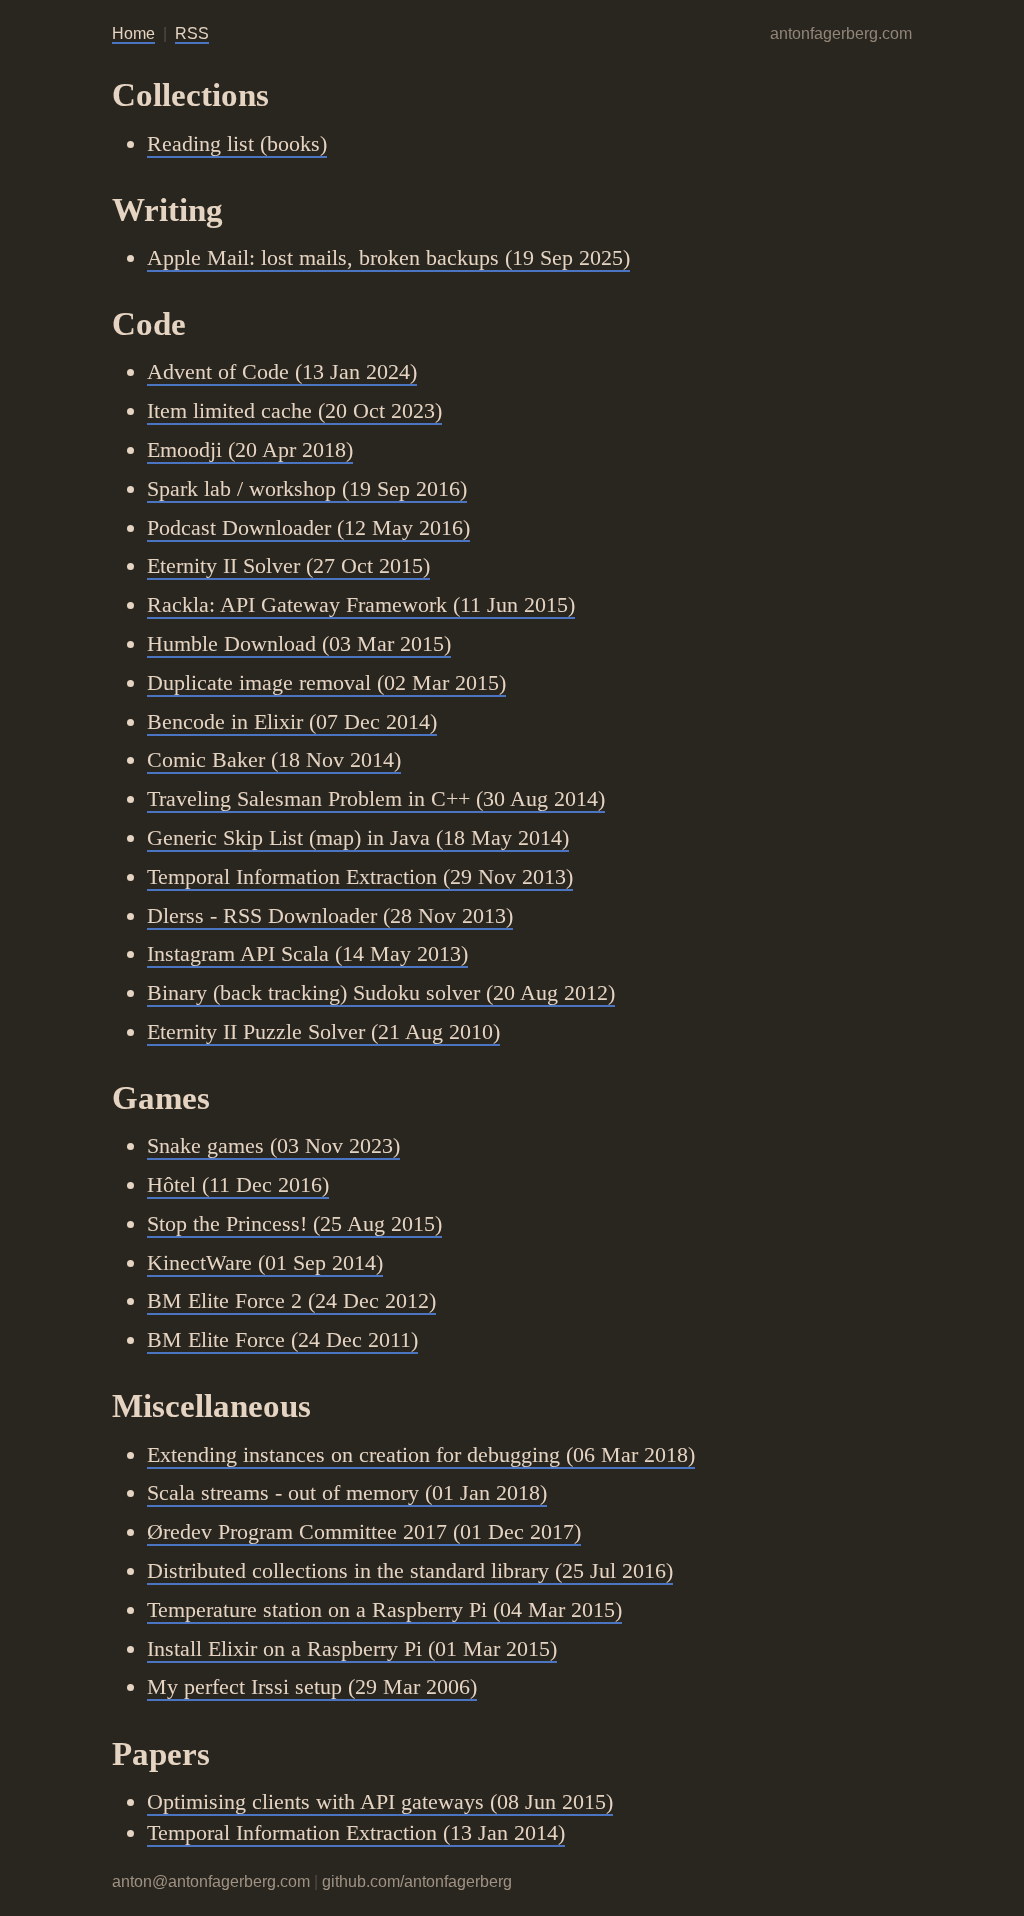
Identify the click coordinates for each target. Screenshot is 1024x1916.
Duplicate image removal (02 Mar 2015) (326, 682)
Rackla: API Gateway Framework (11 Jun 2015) (361, 604)
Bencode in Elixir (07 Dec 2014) (292, 721)
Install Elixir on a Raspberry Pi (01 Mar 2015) (352, 1648)
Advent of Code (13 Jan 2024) (282, 371)
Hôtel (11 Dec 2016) (238, 1184)
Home (133, 33)
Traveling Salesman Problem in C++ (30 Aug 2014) (376, 798)
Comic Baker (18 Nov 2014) (274, 759)
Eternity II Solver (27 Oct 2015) (288, 565)
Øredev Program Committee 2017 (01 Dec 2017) (364, 1531)
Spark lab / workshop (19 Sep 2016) (307, 488)
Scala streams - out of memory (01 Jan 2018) (347, 1492)
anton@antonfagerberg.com (211, 1881)
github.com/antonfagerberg (417, 1881)
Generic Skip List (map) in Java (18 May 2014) (358, 837)
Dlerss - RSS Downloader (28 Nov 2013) (330, 915)
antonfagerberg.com (841, 33)
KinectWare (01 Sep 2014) (265, 1262)
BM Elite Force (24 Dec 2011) (282, 1339)
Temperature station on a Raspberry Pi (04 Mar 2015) (384, 1609)
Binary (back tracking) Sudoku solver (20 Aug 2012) (381, 992)
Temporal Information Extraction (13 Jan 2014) (356, 1832)
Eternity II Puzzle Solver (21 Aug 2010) (323, 1031)
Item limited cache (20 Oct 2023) (294, 410)
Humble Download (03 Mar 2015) (299, 643)
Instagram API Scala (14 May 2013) (307, 953)
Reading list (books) (237, 143)
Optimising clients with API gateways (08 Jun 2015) (380, 1801)
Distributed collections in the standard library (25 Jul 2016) (410, 1570)
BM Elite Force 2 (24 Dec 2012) (291, 1300)
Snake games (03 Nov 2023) (273, 1145)
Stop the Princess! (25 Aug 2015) (294, 1223)
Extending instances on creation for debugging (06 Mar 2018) (421, 1454)
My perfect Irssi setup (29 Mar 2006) (312, 1686)
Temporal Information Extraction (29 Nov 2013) (360, 876)
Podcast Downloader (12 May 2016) (308, 527)
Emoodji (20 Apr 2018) (250, 449)
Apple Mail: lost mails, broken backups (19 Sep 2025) (388, 257)
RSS (192, 33)
